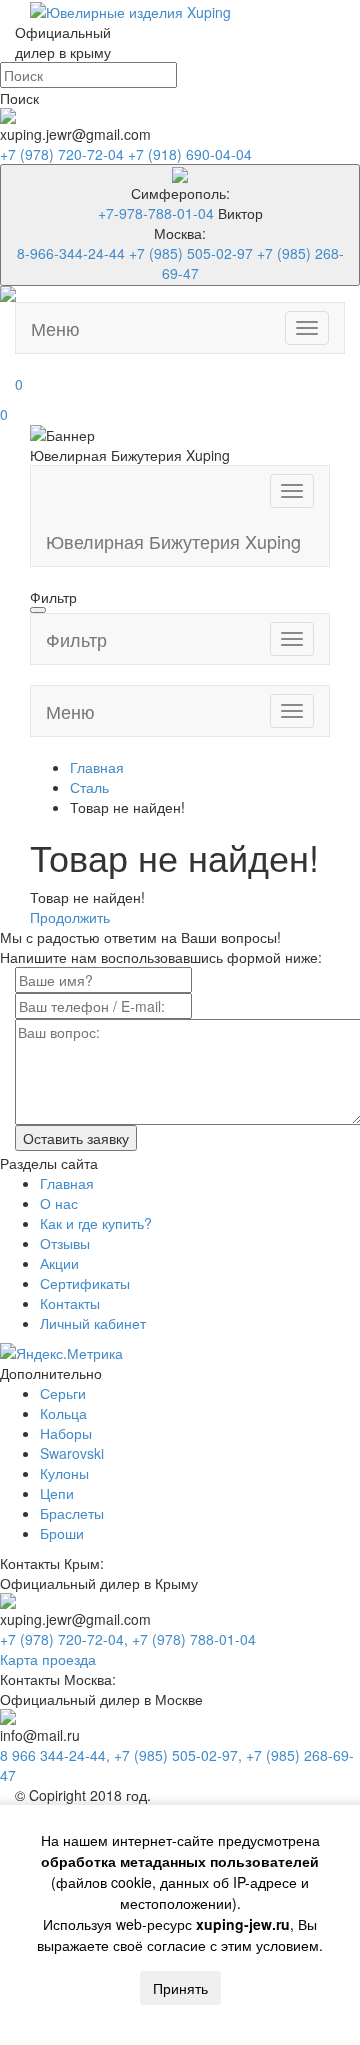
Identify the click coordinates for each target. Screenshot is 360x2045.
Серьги (63, 1393)
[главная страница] (130, 10)
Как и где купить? (96, 1223)
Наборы (66, 1433)
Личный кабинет (93, 1323)
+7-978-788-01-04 (156, 213)
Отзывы (65, 1243)
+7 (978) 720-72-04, (66, 1639)
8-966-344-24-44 (71, 253)
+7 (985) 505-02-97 (191, 253)
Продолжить (70, 917)
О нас (59, 1203)
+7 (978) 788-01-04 (194, 1639)
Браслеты (72, 1513)
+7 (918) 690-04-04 (190, 154)
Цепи (57, 1493)
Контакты (70, 1303)
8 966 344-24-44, (57, 1755)
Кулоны (64, 1473)
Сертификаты (85, 1283)
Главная (67, 1183)
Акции (59, 1263)
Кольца (63, 1413)
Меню (55, 328)
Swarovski (72, 1453)
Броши (62, 1533)
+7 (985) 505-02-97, (180, 1755)
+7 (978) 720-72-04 (64, 154)
